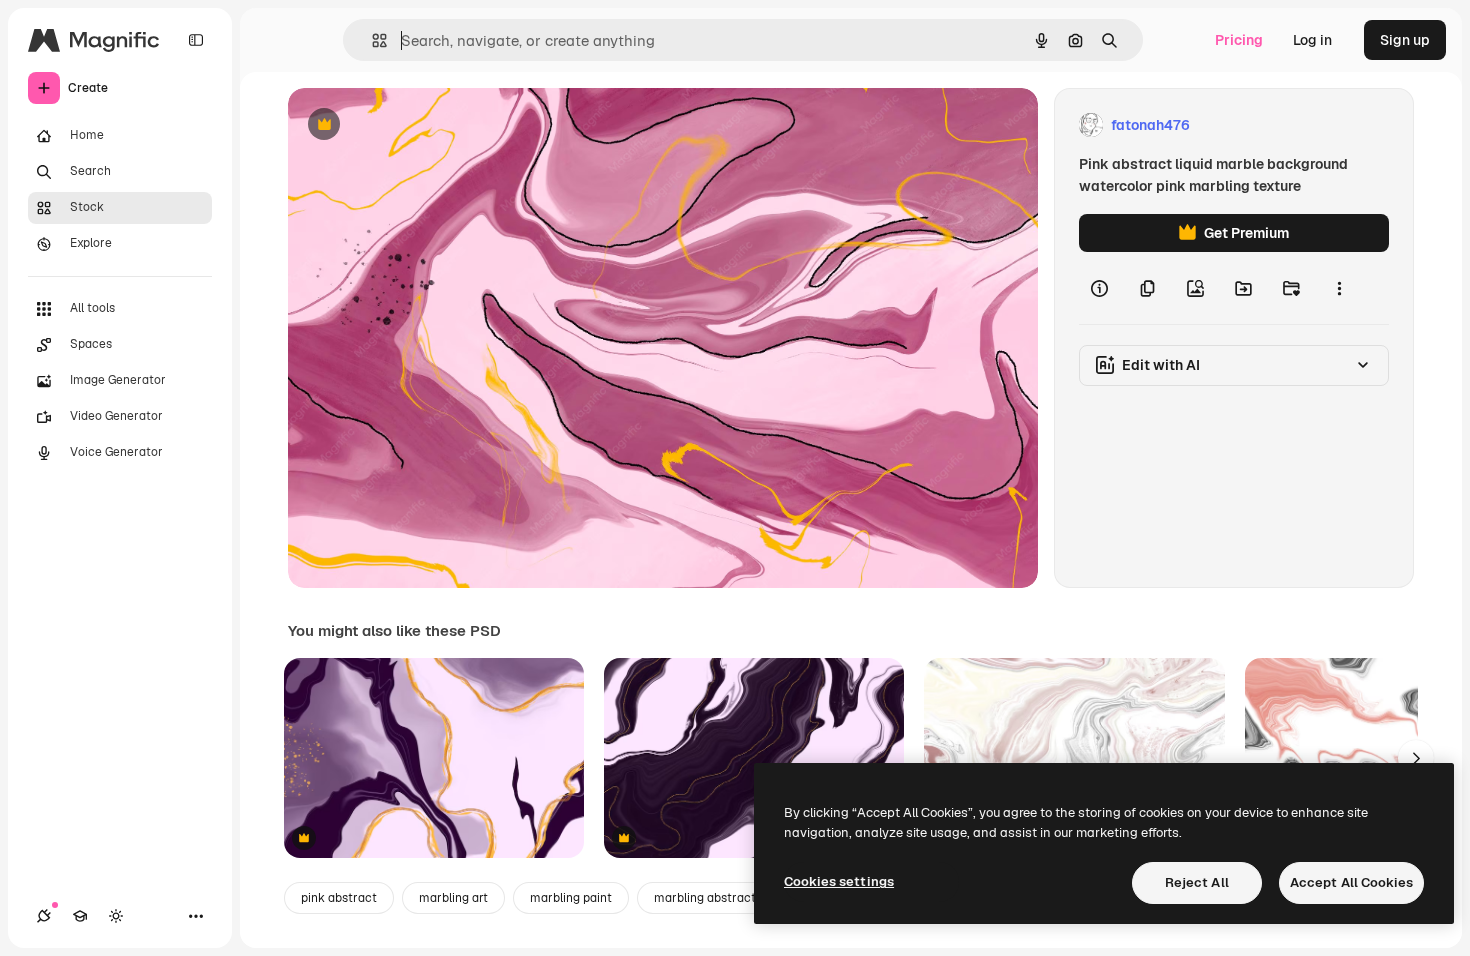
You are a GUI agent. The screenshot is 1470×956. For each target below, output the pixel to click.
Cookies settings (839, 881)
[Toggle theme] (116, 916)
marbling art (453, 898)
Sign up (1405, 40)
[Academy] (80, 916)
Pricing (1239, 40)
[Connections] (44, 916)
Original (416, 125)
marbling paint (571, 898)
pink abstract (339, 898)
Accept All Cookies (1351, 882)
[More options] (1339, 288)
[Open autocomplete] (371, 40)
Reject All (1197, 882)
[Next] (1416, 758)
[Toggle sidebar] (196, 40)
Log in (1312, 40)
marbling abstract (705, 898)
